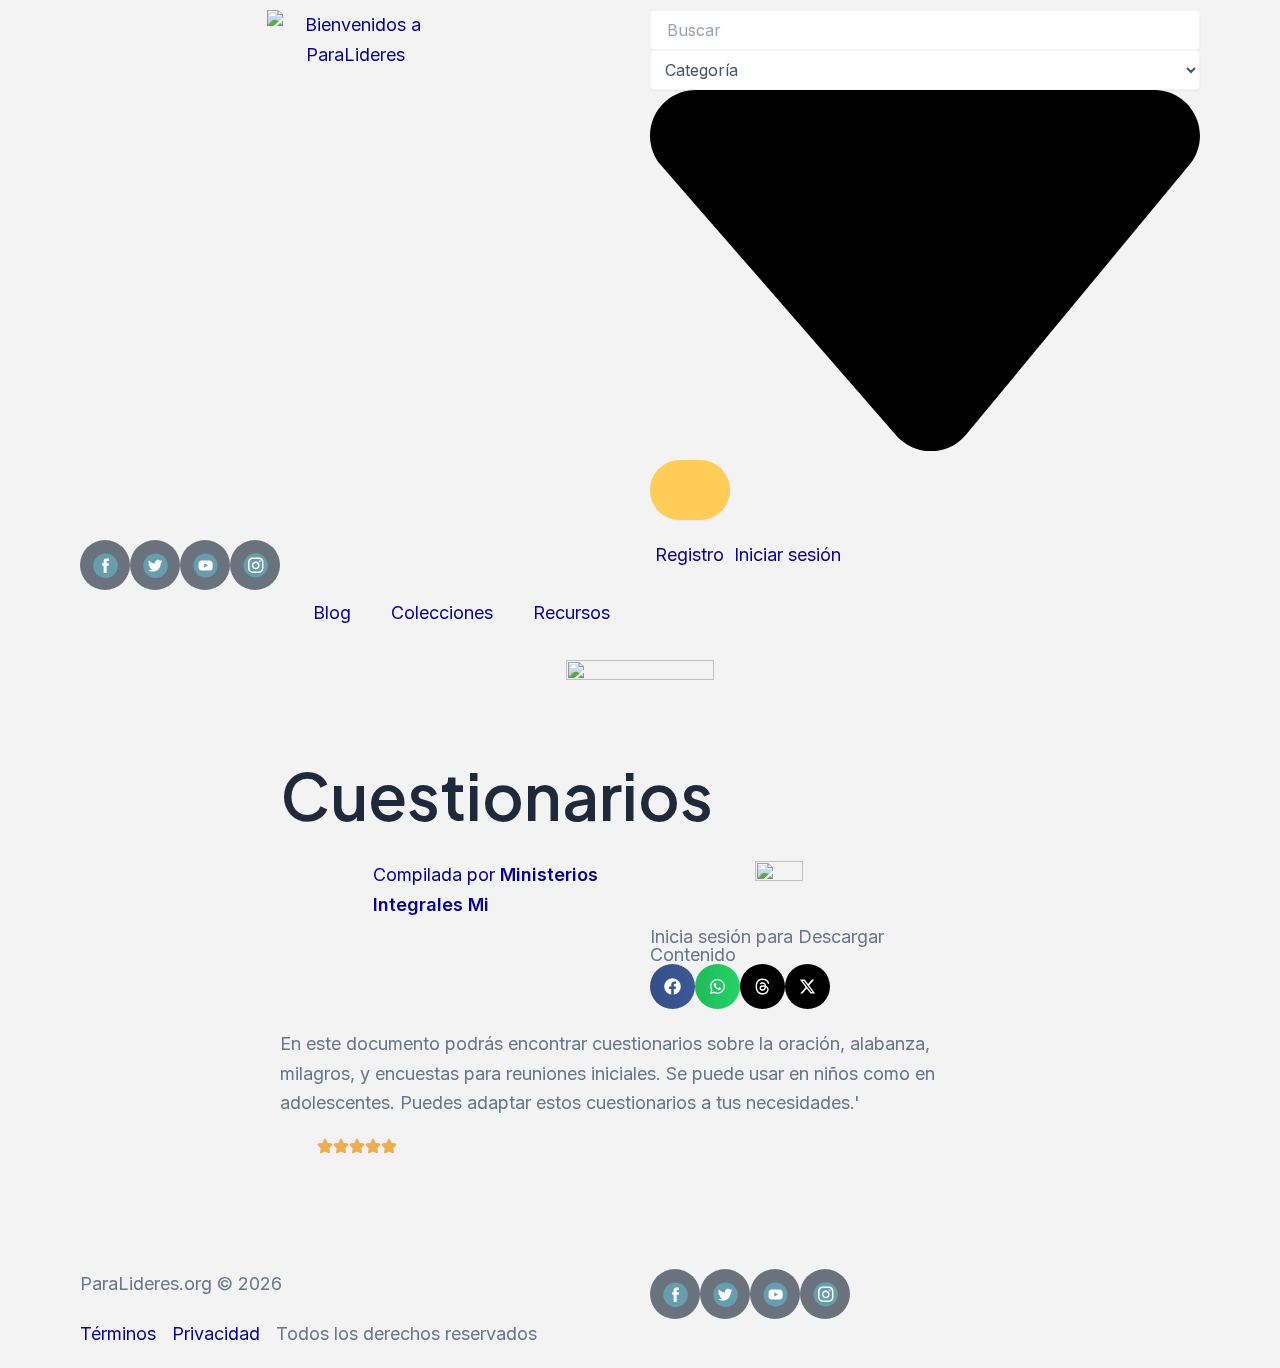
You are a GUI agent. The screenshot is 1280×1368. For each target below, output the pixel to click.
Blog (332, 612)
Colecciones (442, 612)
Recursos (571, 612)
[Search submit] (690, 490)
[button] (672, 986)
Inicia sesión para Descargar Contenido (767, 945)
